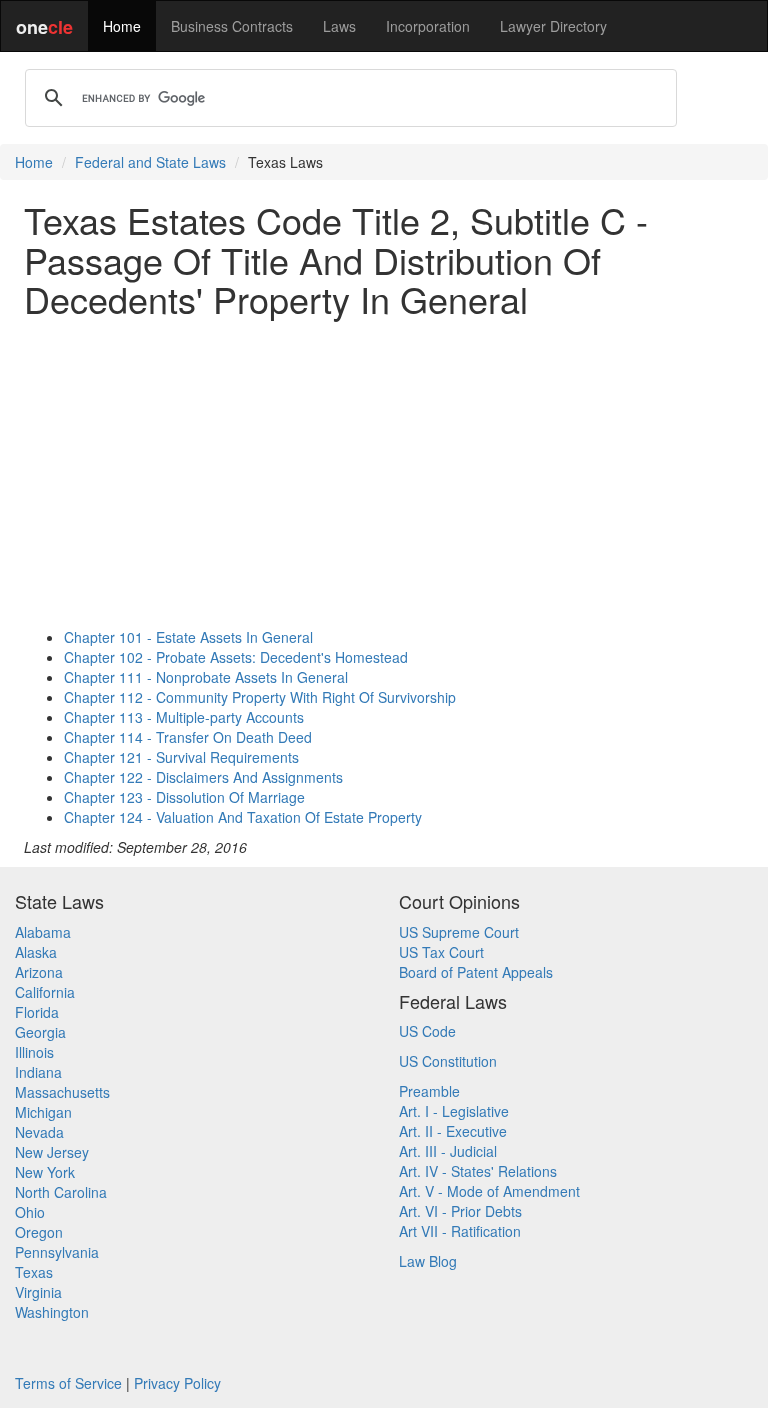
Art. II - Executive (453, 1131)
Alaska (36, 952)
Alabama (43, 932)
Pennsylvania (57, 1252)
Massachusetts (62, 1092)
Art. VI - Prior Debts (460, 1211)
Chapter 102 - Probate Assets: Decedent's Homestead (236, 657)
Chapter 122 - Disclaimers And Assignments (203, 777)
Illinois (34, 1052)
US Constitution (448, 1061)
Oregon (39, 1232)
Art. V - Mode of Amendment (489, 1191)
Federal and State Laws (150, 162)
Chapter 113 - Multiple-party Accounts (184, 717)
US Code (427, 1031)
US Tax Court (441, 952)
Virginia (38, 1292)
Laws (339, 26)
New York (45, 1172)
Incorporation (428, 26)
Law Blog (428, 1261)
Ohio (30, 1212)
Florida (37, 1012)
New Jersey (52, 1152)
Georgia (40, 1032)
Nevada (39, 1132)
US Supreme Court (459, 932)
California (45, 992)
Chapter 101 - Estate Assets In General (188, 637)
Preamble (429, 1091)
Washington (52, 1312)
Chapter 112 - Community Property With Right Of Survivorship (260, 697)
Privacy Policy (177, 1383)
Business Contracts (232, 26)
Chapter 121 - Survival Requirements (181, 757)
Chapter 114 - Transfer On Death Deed (188, 737)
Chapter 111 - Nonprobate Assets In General (206, 677)
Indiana (38, 1072)
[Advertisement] (384, 473)
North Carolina (61, 1192)
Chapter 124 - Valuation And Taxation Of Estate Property (243, 817)
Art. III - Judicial (448, 1151)
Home (122, 26)
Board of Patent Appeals (476, 972)
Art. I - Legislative (454, 1111)
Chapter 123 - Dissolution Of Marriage (184, 797)
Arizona (39, 972)
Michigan (43, 1112)
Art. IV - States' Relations (478, 1171)
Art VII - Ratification (460, 1231)
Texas (34, 1272)
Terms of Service (68, 1383)
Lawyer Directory (553, 26)
